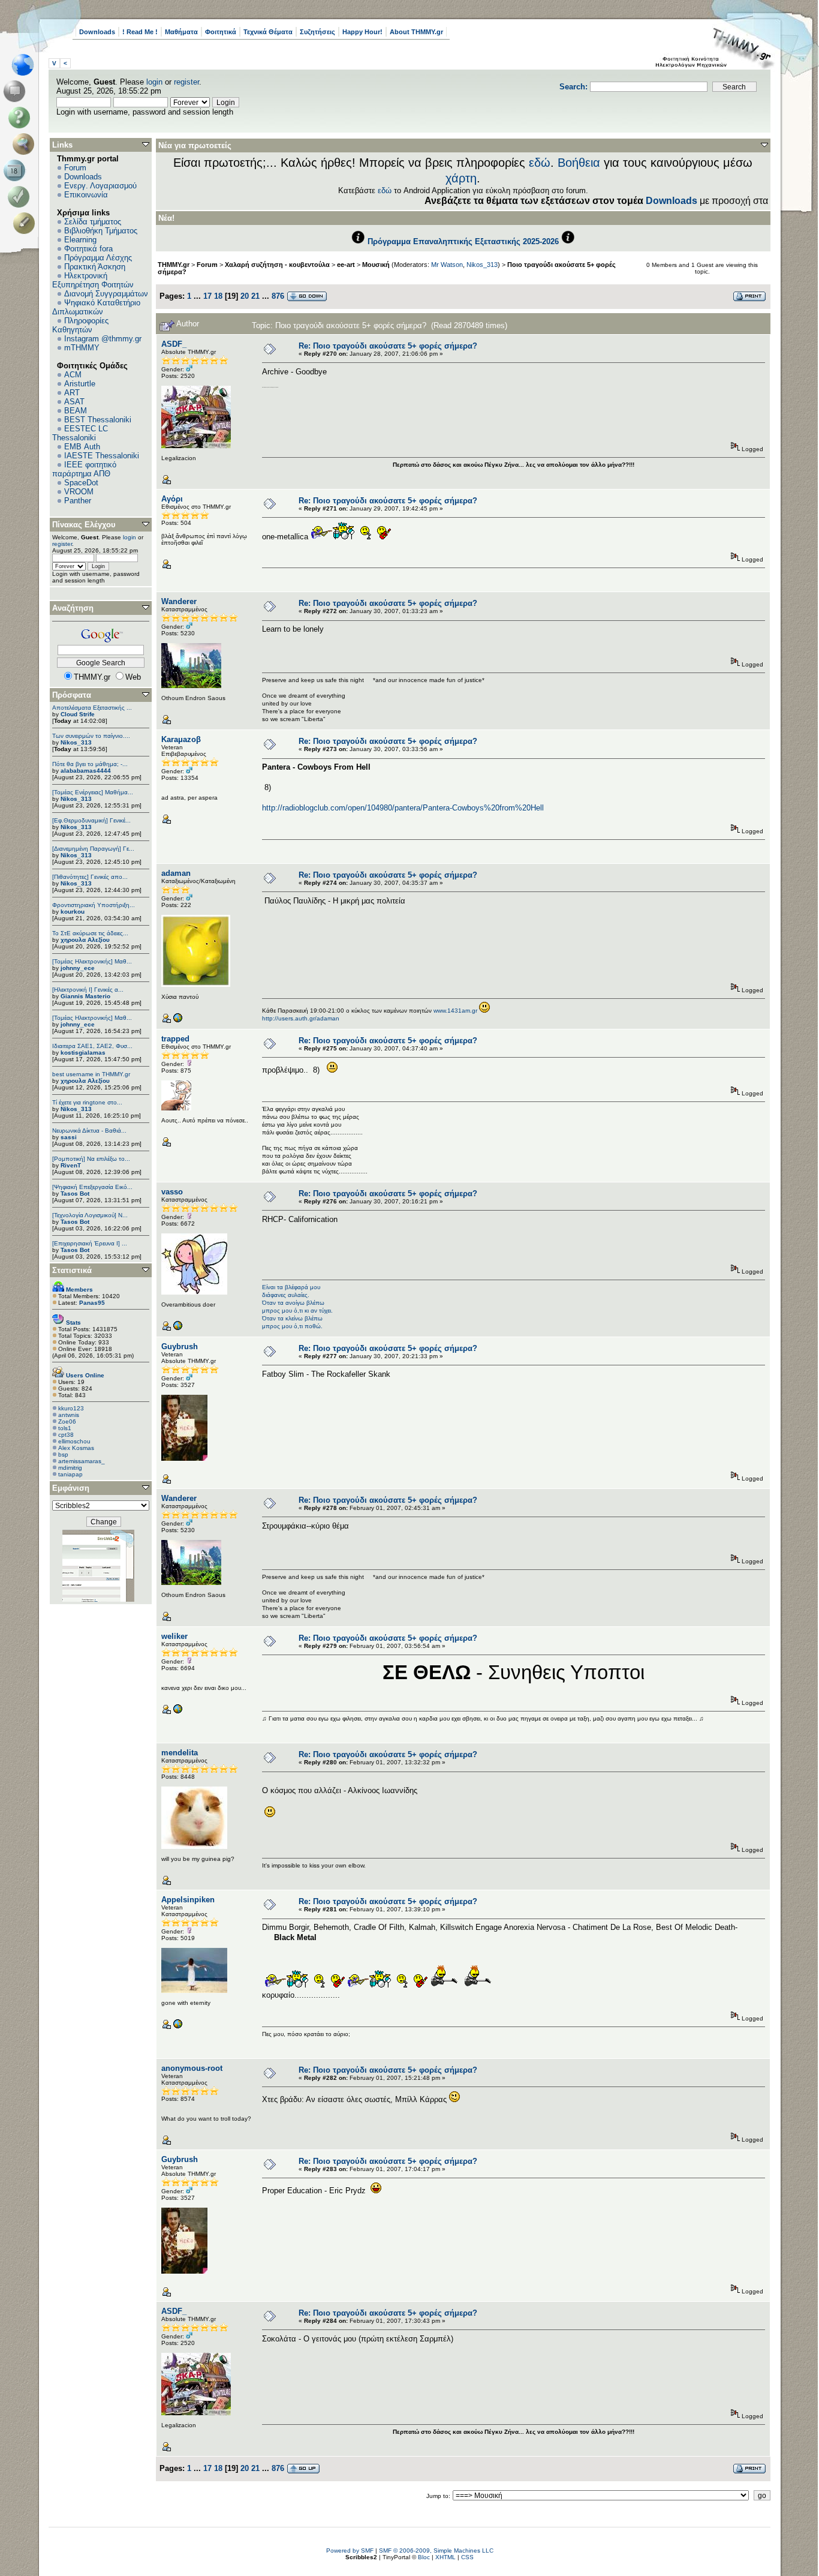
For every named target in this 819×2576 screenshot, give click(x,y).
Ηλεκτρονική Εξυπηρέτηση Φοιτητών (93, 280)
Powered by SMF (350, 2551)
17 (207, 296)
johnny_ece (78, 968)
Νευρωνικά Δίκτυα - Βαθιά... (89, 1131)
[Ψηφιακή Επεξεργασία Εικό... (92, 1187)
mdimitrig (70, 1468)
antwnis (69, 1415)
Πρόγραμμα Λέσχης (98, 258)
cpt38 (66, 1435)
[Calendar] (16, 170)
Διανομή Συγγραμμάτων (106, 294)
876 (278, 296)
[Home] (26, 65)
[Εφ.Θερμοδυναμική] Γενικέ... (91, 820)
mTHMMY (82, 348)
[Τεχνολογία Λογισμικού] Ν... (90, 1215)
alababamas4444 (86, 771)
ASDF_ (174, 344)
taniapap (70, 1474)
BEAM (76, 411)
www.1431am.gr (455, 1011)
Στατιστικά (72, 1270)
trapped (175, 1039)
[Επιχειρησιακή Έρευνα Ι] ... (90, 1243)
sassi (69, 1137)
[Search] (26, 144)
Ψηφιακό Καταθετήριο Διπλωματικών (96, 307)
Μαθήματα (181, 32)
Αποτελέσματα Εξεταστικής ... (92, 708)
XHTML (445, 2557)
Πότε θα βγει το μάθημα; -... (90, 764)
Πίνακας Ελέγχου (84, 525)
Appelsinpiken (188, 1900)
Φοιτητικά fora (88, 249)
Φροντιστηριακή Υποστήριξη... (94, 905)
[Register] (26, 223)
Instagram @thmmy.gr (103, 339)
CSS (467, 2557)
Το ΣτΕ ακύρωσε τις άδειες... (90, 933)
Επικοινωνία (86, 195)
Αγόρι (172, 499)
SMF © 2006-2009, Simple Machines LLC (436, 2551)
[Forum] (16, 91)
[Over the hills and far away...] (177, 2027)
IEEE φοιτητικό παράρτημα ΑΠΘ (84, 469)
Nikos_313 (76, 742)
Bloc (424, 2557)
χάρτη (461, 178)
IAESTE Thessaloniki (102, 456)
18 (218, 296)
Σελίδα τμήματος (93, 222)
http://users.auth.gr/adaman (301, 1018)
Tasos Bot (75, 1194)
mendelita (180, 1753)
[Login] (21, 197)
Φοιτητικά (221, 32)
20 (245, 296)
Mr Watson (447, 265)
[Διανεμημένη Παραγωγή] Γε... (93, 849)
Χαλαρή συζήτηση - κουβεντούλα (277, 265)
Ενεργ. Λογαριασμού (100, 186)
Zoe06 (67, 1421)
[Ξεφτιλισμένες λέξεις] (177, 1021)
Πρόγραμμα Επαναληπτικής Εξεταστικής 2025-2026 (463, 241)
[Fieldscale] (177, 1328)
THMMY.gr (174, 265)
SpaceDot (81, 483)
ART (72, 393)
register (186, 82)
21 (255, 296)
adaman (176, 873)
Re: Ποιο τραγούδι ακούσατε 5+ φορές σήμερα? (388, 346)
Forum (75, 168)
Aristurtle (80, 384)
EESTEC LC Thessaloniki (80, 433)
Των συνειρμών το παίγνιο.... (91, 736)
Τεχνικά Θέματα (268, 32)
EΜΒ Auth (82, 447)
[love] (177, 1712)
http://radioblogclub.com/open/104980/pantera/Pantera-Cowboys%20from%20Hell (403, 808)
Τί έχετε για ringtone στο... (87, 1102)
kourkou (73, 912)
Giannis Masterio (85, 996)
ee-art (346, 265)
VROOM (79, 492)
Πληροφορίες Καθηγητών (80, 325)
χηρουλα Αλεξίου (85, 940)
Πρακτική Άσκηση (95, 267)
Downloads (97, 32)
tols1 (65, 1428)
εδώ (540, 163)
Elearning (80, 240)
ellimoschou (74, 1441)
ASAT (74, 402)
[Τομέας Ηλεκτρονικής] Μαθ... (92, 961)
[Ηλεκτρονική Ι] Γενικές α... (88, 990)
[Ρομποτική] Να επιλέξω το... (91, 1159)
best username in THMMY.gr (91, 1074)
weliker (174, 1636)
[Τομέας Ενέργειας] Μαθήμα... (93, 792)
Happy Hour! (362, 32)
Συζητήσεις (317, 32)
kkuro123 (71, 1408)
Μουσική (376, 265)
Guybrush (180, 1346)
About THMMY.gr (416, 32)
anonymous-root (192, 2068)
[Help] (21, 118)
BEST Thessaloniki (98, 420)
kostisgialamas (83, 1053)
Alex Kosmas (76, 1448)
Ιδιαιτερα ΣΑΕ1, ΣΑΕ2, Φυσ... (92, 1046)
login (154, 82)
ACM (73, 375)
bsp (63, 1454)
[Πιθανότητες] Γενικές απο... (90, 877)
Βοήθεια (579, 163)
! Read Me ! (140, 32)
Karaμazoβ (181, 739)
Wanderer (179, 601)
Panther (78, 501)
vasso (172, 1192)
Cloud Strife (78, 714)
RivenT (71, 1165)
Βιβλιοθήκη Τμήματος (101, 231)
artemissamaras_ (82, 1461)
